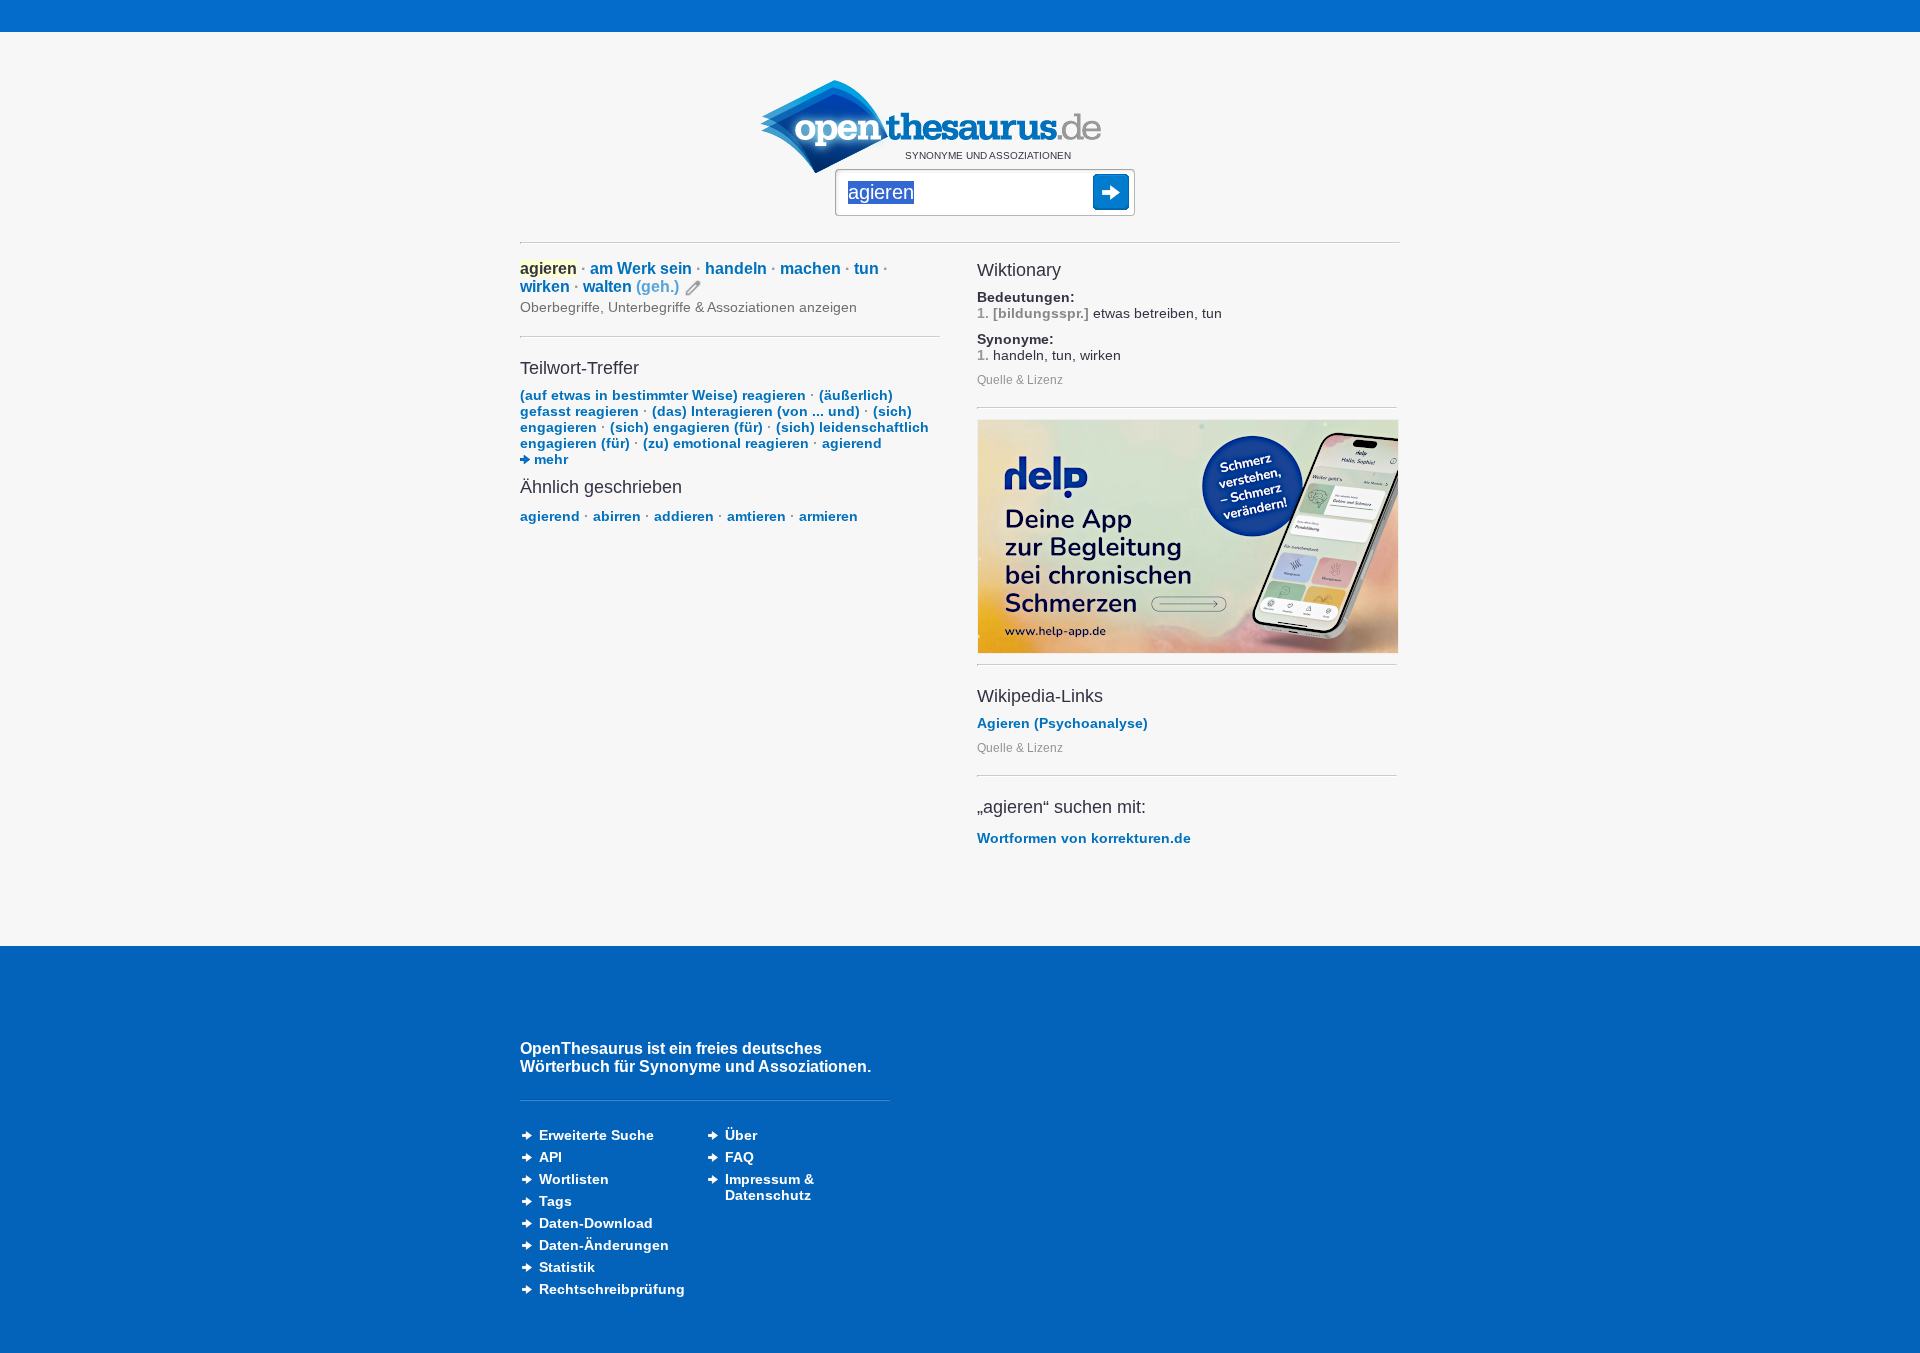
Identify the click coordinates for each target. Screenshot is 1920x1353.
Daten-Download (596, 1223)
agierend (852, 443)
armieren (828, 516)
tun (866, 268)
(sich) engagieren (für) (686, 427)
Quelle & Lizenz (1020, 380)
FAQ (739, 1157)
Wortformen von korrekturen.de (1084, 838)
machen (810, 268)
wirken (545, 286)
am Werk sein (641, 268)
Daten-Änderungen (604, 1245)
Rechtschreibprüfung (612, 1289)
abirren (617, 516)
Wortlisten (574, 1179)
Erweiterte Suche (596, 1135)
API (550, 1157)
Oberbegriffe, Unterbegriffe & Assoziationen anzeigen (688, 307)
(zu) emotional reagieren (726, 443)
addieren (684, 516)
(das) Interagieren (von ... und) (756, 411)
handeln (736, 268)
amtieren (756, 516)
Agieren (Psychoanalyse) (1062, 723)
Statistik (567, 1267)
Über (741, 1135)
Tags (555, 1201)
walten (631, 286)
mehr (549, 459)
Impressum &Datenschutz (769, 1187)
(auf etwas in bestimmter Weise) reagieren (663, 395)
